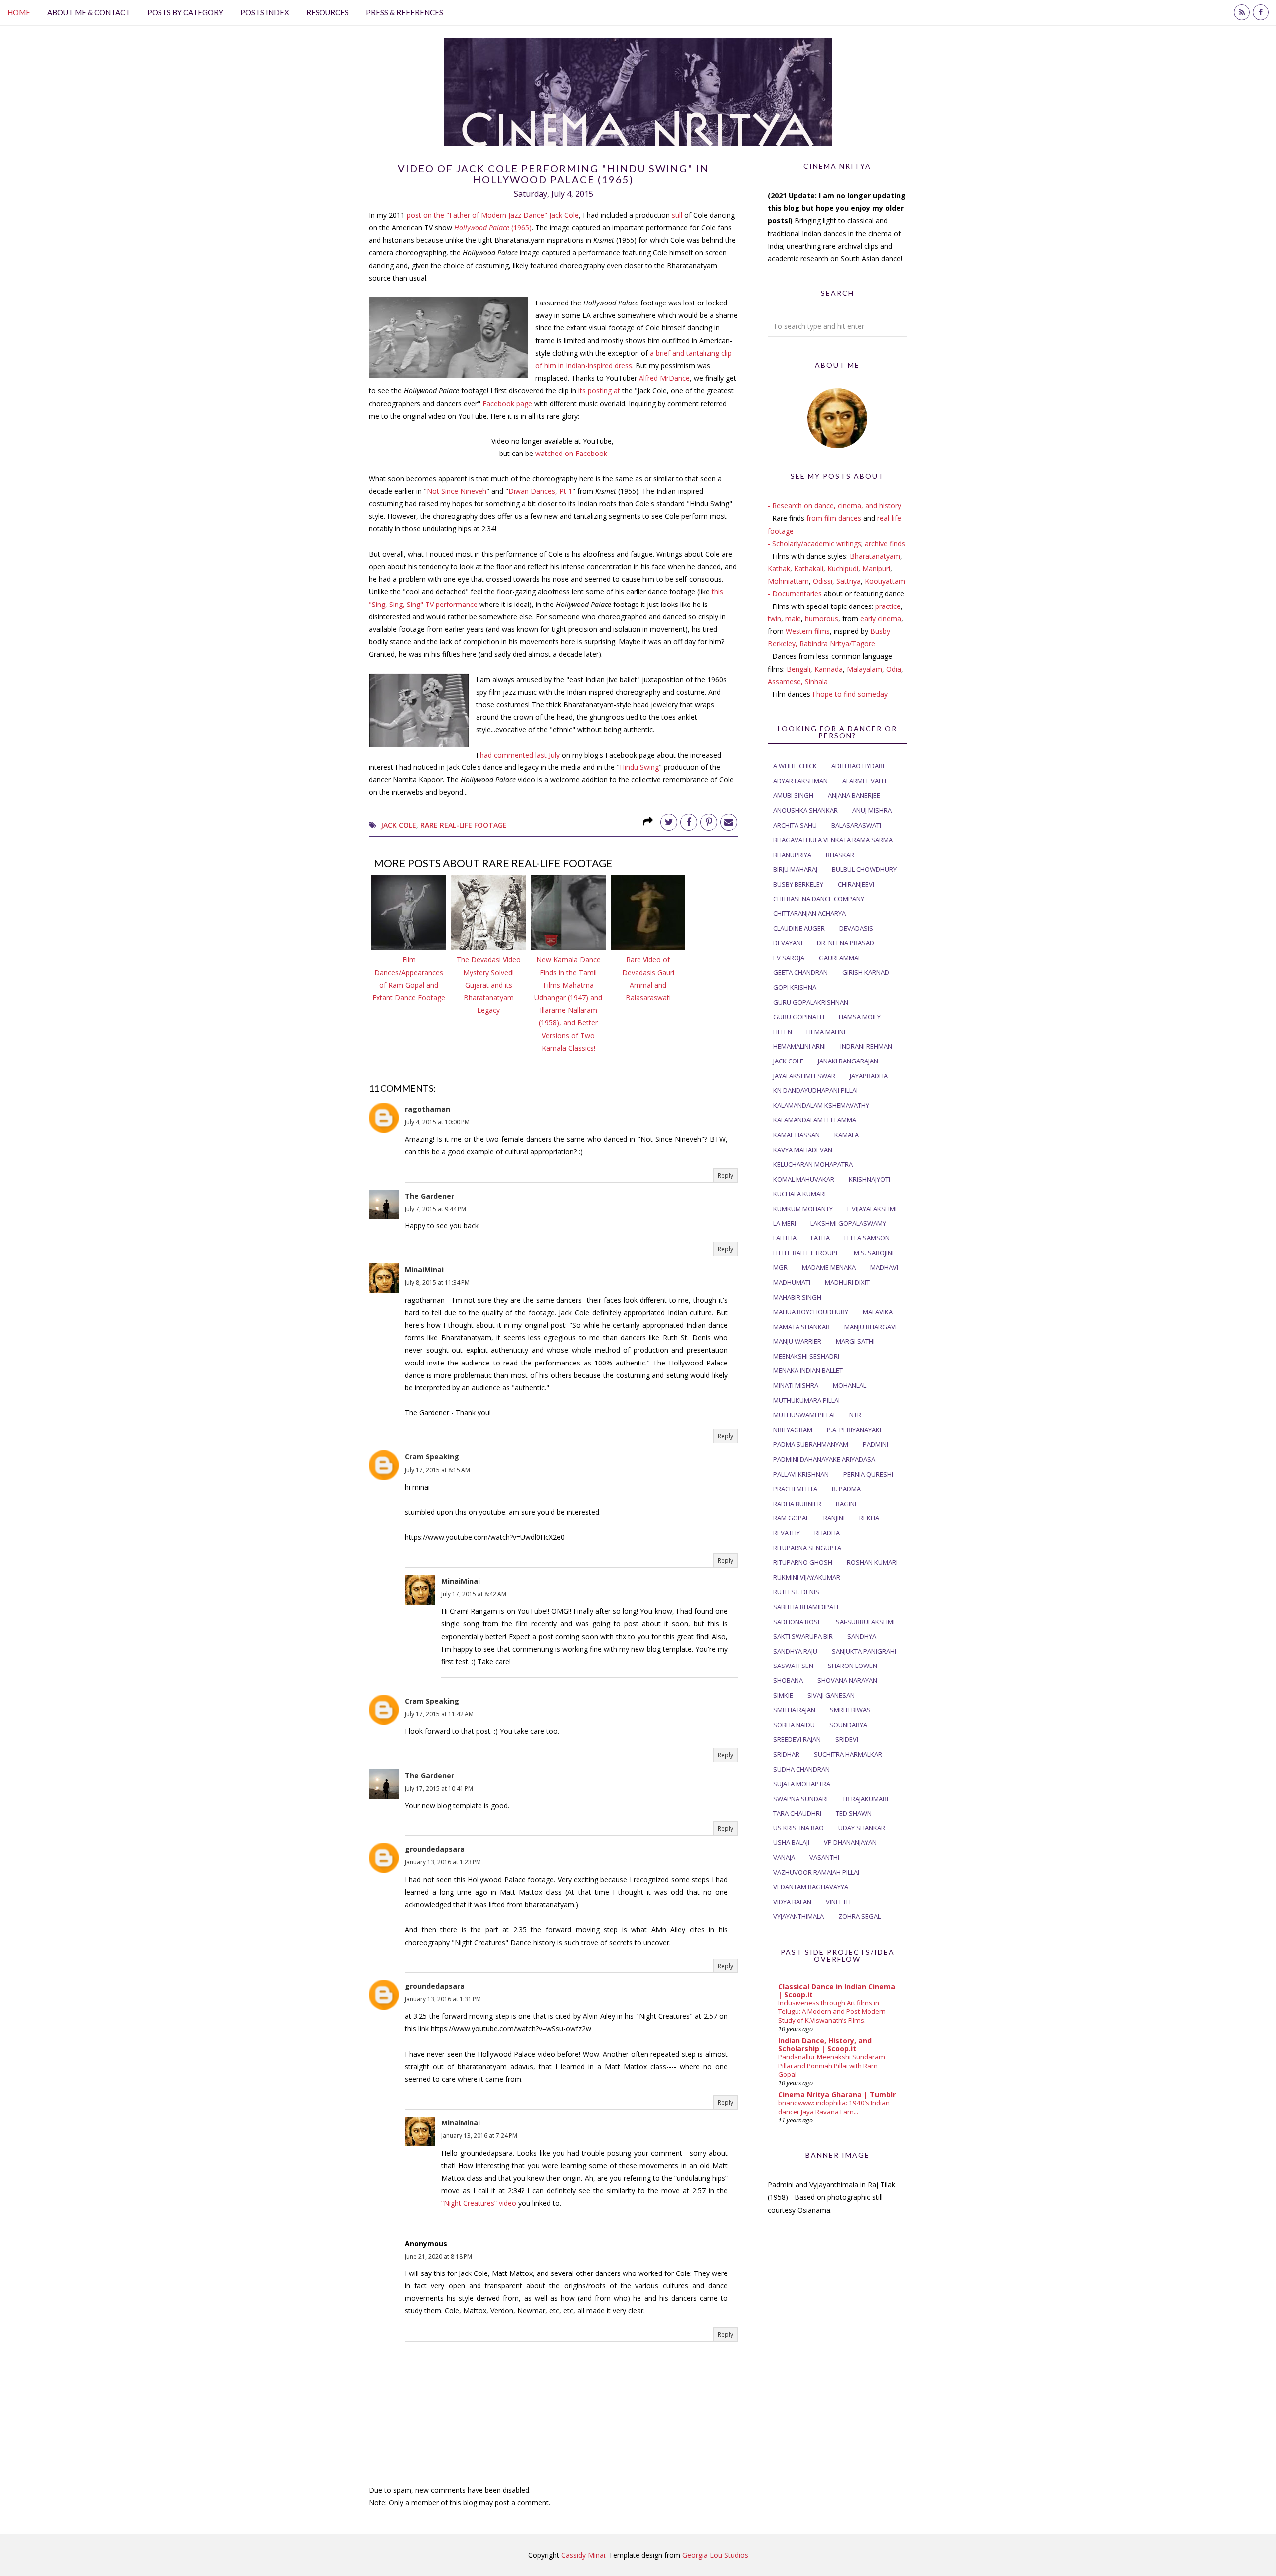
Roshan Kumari (872, 1562)
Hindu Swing (639, 767)
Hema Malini (826, 1032)
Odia (894, 669)
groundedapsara (435, 1849)
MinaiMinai (424, 1270)
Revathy (787, 1533)
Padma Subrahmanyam (811, 1444)
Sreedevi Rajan (797, 1739)
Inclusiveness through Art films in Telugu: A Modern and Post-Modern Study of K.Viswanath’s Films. (832, 2012)
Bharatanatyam (875, 556)
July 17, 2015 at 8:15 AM (437, 1470)
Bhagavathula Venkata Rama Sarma (833, 840)
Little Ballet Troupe (806, 1253)
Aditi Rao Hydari (858, 766)
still (677, 215)
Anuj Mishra (872, 810)
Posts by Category (185, 12)
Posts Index (265, 12)
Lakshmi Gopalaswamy (848, 1223)
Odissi (823, 581)
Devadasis (856, 928)
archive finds (885, 543)
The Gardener (429, 1196)
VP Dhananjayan (850, 1842)
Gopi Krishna (795, 987)
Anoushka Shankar (805, 810)
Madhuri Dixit (847, 1282)
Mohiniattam (788, 581)
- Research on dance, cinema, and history (834, 506)
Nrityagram (793, 1430)
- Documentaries (795, 593)
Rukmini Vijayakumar (807, 1577)
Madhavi (884, 1267)
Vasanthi (824, 1857)
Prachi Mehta (795, 1489)
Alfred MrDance (664, 378)
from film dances (834, 518)
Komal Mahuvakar (804, 1179)
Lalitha (785, 1238)
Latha (820, 1238)
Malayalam (865, 669)
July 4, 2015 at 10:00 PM (437, 1122)
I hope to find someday (850, 694)
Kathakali (809, 568)
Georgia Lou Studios (715, 2555)
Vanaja (784, 1857)
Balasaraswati (856, 825)
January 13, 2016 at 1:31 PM (443, 1999)
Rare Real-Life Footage (464, 825)
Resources (327, 12)
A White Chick (795, 766)
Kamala (847, 1135)
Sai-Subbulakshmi (865, 1622)
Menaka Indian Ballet (808, 1370)
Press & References (404, 12)
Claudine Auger (799, 928)
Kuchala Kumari (799, 1194)
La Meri (785, 1223)
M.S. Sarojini (874, 1253)
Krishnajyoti (870, 1179)
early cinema (881, 619)
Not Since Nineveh (457, 491)
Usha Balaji (791, 1842)
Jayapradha (869, 1076)
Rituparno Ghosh (803, 1562)
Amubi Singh (793, 795)
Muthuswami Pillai (804, 1415)
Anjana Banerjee (854, 795)
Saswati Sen (793, 1666)
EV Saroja (789, 958)
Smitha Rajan (794, 1710)
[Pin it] (709, 822)
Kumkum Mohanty (803, 1209)
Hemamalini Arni (799, 1046)
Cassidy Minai (583, 2555)
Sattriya (849, 581)
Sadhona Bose (797, 1622)
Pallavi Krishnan (801, 1474)
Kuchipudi (843, 568)
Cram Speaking (432, 1456)
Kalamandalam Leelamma (815, 1120)
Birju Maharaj (795, 869)
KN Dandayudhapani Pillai (815, 1090)
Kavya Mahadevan (803, 1150)
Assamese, (786, 682)
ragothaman (427, 1109)
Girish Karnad (866, 972)
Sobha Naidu (794, 1725)
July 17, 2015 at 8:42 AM (474, 1594)
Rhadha (827, 1533)
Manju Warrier (797, 1341)
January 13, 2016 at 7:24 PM (479, 2136)
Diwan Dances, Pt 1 (540, 491)
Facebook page (507, 403)
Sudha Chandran (801, 1769)
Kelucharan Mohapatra (813, 1164)
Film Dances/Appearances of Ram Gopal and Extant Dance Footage (409, 979)
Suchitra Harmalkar (848, 1754)
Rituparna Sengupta (807, 1548)
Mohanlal (850, 1385)
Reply (725, 1175)
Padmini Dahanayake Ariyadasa (824, 1459)
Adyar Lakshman (800, 781)
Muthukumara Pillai (806, 1400)
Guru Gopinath (799, 1017)
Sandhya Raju (795, 1651)
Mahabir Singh (797, 1297)
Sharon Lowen (853, 1666)
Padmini (876, 1444)
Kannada (829, 669)
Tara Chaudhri (797, 1813)
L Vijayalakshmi (872, 1209)
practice (888, 606)
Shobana (788, 1680)
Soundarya (848, 1725)
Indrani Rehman (866, 1046)
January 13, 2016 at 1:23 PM (443, 1862)
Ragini (846, 1504)
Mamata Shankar (801, 1327)
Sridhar (786, 1754)
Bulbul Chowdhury (864, 869)
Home (19, 12)
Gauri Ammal (840, 958)
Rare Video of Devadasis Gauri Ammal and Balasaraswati (648, 979)
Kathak (779, 568)
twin (774, 619)
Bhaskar (840, 855)
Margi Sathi (855, 1341)
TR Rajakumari (865, 1799)
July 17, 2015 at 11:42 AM (439, 1714)
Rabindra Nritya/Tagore (837, 644)
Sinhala (816, 682)
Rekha (869, 1518)
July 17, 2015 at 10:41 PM (439, 1788)
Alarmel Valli (864, 781)
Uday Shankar (862, 1828)
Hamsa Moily (860, 1017)
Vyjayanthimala (798, 1916)
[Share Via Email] (729, 822)
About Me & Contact (89, 12)
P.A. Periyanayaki (854, 1430)
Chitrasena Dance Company (819, 899)
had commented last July (520, 755)
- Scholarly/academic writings (814, 543)
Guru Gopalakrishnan (811, 1002)
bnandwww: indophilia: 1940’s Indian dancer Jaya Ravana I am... (834, 2107)
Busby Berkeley (798, 884)
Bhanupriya (792, 855)
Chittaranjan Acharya (809, 913)
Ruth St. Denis (796, 1592)
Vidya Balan (792, 1902)
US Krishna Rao (798, 1828)
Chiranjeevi (856, 884)
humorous (822, 619)
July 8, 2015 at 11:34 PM (437, 1283)
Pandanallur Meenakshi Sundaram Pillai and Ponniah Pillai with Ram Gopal (832, 2065)
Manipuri (876, 568)
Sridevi (847, 1739)
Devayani (788, 943)
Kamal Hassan (797, 1135)
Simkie (783, 1695)
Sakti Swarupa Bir (803, 1636)
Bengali (798, 669)
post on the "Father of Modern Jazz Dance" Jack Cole (493, 215)
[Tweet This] (669, 822)
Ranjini (834, 1518)
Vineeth (838, 1902)
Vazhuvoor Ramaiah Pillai (816, 1872)
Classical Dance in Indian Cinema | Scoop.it (837, 1991)
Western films (808, 631)
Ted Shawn (854, 1813)
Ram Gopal (791, 1518)
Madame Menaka (829, 1267)
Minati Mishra (796, 1385)
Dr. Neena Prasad (846, 943)
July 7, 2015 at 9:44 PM (435, 1209)
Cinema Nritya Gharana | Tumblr (837, 2094)
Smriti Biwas (850, 1710)
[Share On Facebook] (689, 822)
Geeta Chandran (800, 972)
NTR (855, 1415)
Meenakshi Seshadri (806, 1356)
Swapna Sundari (800, 1799)
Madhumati (792, 1282)
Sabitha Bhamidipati (806, 1607)
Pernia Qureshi (868, 1474)
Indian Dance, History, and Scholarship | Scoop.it (825, 2045)
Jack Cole (399, 825)
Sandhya (862, 1636)
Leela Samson (867, 1238)
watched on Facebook (571, 453)
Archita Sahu (795, 825)
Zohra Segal (860, 1916)
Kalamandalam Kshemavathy (821, 1105)
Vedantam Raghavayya (811, 1887)
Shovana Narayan (847, 1680)
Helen (783, 1032)
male (793, 619)
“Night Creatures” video (479, 2203)
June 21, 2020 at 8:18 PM (438, 2256)
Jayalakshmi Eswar (804, 1076)
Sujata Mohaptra (802, 1784)
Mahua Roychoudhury (811, 1312)
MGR (780, 1267)
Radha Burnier (797, 1504)
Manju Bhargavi (871, 1327)
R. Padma (846, 1489)
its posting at (599, 390)
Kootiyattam (885, 581)
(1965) (493, 227)
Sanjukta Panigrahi (864, 1651)
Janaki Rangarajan (848, 1061)
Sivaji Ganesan (831, 1695)
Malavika (878, 1312)
